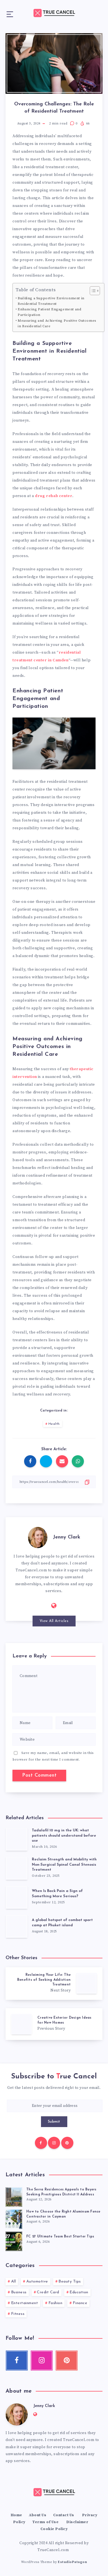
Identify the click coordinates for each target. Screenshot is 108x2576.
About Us (38, 2515)
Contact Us (64, 2515)
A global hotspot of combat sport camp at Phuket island (62, 1923)
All (14, 2282)
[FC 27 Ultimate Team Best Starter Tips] (14, 2240)
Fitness (18, 2314)
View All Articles (54, 1621)
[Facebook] (41, 2143)
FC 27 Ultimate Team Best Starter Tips (60, 2237)
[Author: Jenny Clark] (38, 1537)
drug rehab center (54, 496)
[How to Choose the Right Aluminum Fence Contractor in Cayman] (14, 2218)
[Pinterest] (67, 2143)
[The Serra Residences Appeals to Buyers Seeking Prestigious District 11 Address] (14, 2196)
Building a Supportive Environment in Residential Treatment (51, 301)
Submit (54, 2122)
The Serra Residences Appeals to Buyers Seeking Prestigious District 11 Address (61, 2192)
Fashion (56, 2303)
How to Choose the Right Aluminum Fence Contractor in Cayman (63, 2214)
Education (79, 2292)
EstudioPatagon (72, 2562)
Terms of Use (45, 2522)
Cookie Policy (54, 2529)
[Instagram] (54, 2143)
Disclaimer (77, 2522)
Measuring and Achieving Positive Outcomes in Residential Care (57, 323)
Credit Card (48, 2292)
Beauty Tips (70, 2282)
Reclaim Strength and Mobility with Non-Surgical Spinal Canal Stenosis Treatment (64, 1865)
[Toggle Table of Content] (92, 291)
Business (19, 2292)
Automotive (37, 2282)
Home (16, 2515)
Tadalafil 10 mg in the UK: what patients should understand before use (64, 1836)
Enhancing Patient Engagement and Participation (49, 312)
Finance (80, 2303)
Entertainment (25, 2303)
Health (54, 1424)
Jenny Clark (67, 1537)
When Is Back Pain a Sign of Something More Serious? (57, 1894)
